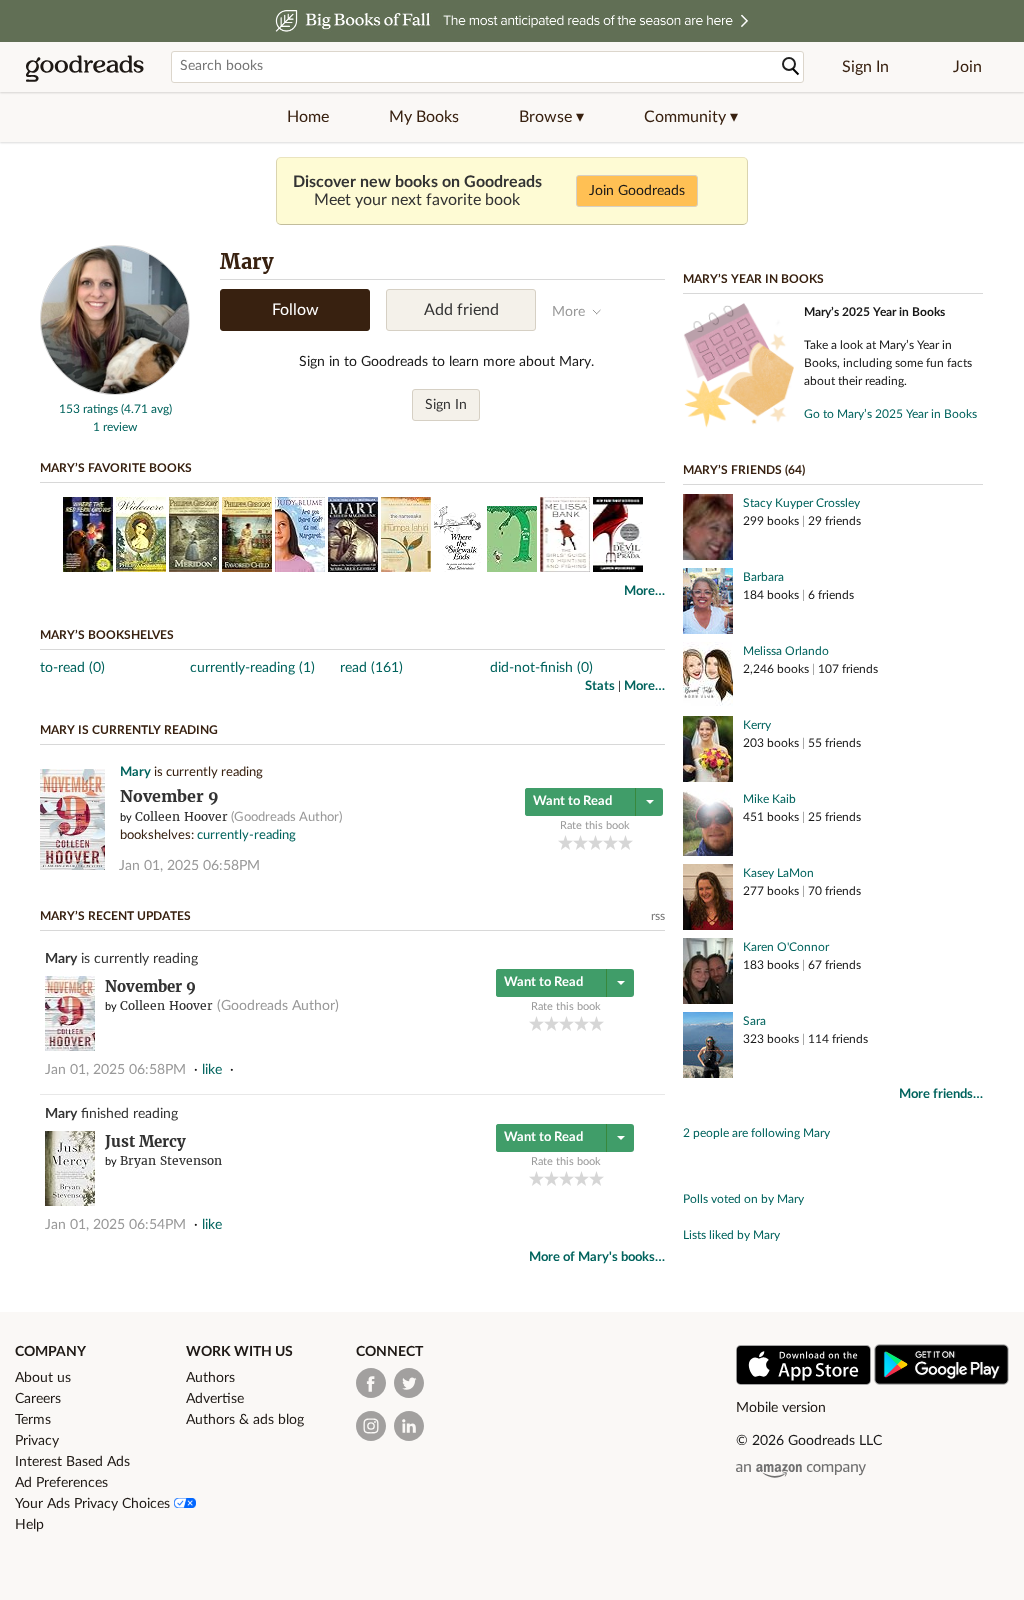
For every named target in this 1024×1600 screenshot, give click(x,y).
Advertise (215, 1399)
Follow (295, 310)
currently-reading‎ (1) (252, 668)
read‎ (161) (371, 668)
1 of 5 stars (565, 842)
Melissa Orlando (786, 651)
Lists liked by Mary (731, 1235)
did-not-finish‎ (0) (541, 668)
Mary (135, 772)
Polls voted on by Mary (743, 1199)
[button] (551, 117)
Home (308, 117)
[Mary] (115, 391)
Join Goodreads (637, 191)
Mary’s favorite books (116, 468)
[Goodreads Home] (85, 67)
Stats (600, 686)
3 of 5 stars (595, 842)
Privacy (37, 1441)
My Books (424, 117)
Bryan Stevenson (171, 1160)
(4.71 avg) (146, 409)
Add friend (461, 310)
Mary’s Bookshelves (107, 635)
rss (658, 916)
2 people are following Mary (756, 1133)
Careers (38, 1399)
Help (29, 1525)
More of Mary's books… (597, 1257)
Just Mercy (145, 1141)
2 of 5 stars (580, 842)
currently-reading (246, 835)
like (212, 1070)
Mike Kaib (769, 799)
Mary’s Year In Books (753, 279)
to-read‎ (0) (72, 668)
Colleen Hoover (181, 816)
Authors (210, 1378)
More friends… (941, 1094)
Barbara (763, 577)
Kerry (757, 725)
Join (967, 67)
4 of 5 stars (610, 842)
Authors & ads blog (245, 1420)
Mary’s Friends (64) (744, 470)
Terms (33, 1420)
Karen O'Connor (786, 947)
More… (644, 591)
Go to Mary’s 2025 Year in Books (890, 414)
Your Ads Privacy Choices (94, 1504)
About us (43, 1378)
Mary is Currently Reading (129, 730)
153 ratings (88, 409)
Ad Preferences (61, 1483)
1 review (115, 427)
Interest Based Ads (72, 1462)
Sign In (865, 67)
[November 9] (72, 866)
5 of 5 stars (625, 842)
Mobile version (781, 1408)
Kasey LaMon (778, 873)
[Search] (791, 66)
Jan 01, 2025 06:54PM (115, 1225)
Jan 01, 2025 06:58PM (189, 866)
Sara (754, 1021)
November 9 (169, 796)
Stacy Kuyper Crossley (801, 503)
